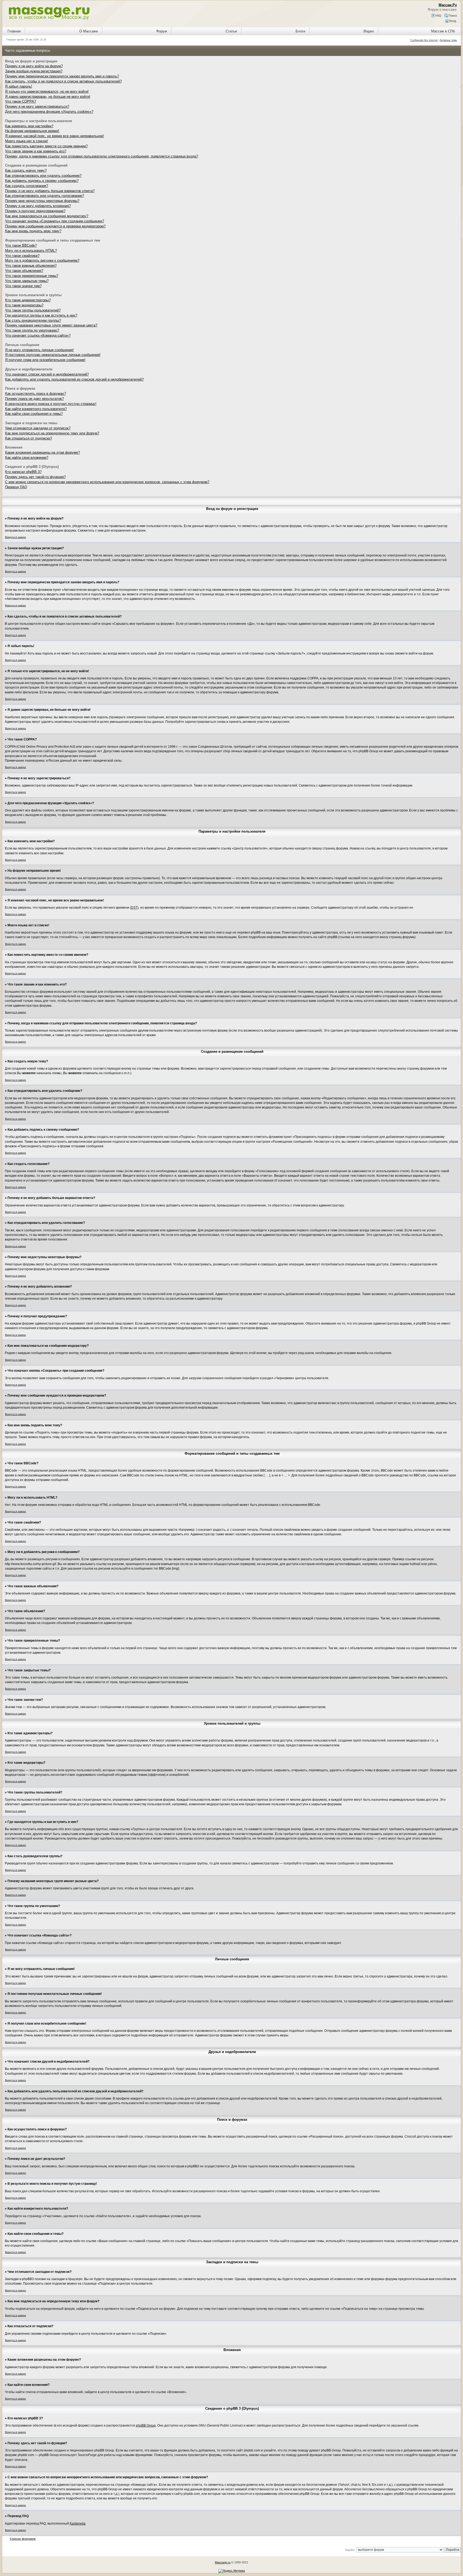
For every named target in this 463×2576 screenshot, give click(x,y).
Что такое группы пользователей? (33, 310)
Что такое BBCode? (21, 245)
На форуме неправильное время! (32, 131)
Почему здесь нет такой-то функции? (35, 477)
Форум (162, 31)
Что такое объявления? (24, 271)
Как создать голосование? (27, 186)
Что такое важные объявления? (31, 266)
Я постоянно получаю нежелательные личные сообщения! (53, 355)
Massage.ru (223, 2562)
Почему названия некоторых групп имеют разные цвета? (51, 325)
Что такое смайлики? (22, 256)
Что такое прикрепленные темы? (32, 276)
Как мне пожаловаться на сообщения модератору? (47, 216)
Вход (452, 21)
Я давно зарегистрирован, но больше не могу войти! (48, 97)
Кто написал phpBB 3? (23, 472)
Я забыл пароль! (19, 86)
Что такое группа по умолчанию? (32, 330)
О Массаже (89, 31)
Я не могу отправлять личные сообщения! (39, 350)
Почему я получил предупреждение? (35, 211)
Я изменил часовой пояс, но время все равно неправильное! (55, 136)
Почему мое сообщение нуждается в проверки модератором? (55, 226)
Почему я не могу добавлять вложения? (38, 206)
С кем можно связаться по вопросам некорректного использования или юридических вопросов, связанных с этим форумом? (107, 482)
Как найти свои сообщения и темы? (34, 414)
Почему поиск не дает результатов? (34, 399)
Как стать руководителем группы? (33, 320)
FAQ (438, 16)
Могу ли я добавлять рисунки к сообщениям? (42, 260)
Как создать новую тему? (26, 170)
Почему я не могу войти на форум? (34, 66)
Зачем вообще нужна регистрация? (34, 71)
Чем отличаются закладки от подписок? (38, 428)
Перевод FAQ (16, 487)
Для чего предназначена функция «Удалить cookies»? (49, 112)
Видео (369, 31)
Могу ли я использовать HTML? (31, 251)
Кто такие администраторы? (28, 300)
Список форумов (23, 2539)
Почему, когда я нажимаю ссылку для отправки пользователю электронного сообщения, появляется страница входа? (102, 156)
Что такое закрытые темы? (27, 281)
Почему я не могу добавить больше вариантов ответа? (50, 191)
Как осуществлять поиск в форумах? (36, 394)
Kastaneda (78, 2524)
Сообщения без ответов (424, 40)
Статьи (231, 31)
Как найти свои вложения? (27, 458)
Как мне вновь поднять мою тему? (33, 231)
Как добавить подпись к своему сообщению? (42, 181)
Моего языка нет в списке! (27, 141)
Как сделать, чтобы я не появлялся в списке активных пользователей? (63, 81)
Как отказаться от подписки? (29, 438)
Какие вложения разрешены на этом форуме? (42, 452)
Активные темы (448, 40)
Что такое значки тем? (23, 286)
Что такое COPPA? (20, 101)
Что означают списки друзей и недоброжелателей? (47, 374)
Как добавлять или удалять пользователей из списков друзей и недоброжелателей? (74, 379)
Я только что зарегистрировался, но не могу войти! (47, 91)
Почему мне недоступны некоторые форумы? (42, 201)
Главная (14, 31)
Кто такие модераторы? (24, 305)
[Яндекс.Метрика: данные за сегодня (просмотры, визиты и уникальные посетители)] (232, 2571)
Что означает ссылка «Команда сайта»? (38, 335)
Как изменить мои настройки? (29, 126)
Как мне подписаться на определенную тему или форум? (52, 433)
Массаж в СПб (443, 31)
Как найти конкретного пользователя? (36, 409)
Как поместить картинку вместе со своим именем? (46, 146)
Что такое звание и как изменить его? (36, 151)
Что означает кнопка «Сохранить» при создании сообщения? (55, 221)
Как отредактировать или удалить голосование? (44, 196)
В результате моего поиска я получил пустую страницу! (51, 404)
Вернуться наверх (16, 537)
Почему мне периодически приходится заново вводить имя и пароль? (62, 76)
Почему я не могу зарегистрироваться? (37, 106)
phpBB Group (146, 2425)
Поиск (452, 16)
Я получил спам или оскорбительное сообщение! (45, 360)
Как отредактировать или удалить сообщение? (43, 176)
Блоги (300, 31)
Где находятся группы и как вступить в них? (41, 315)
